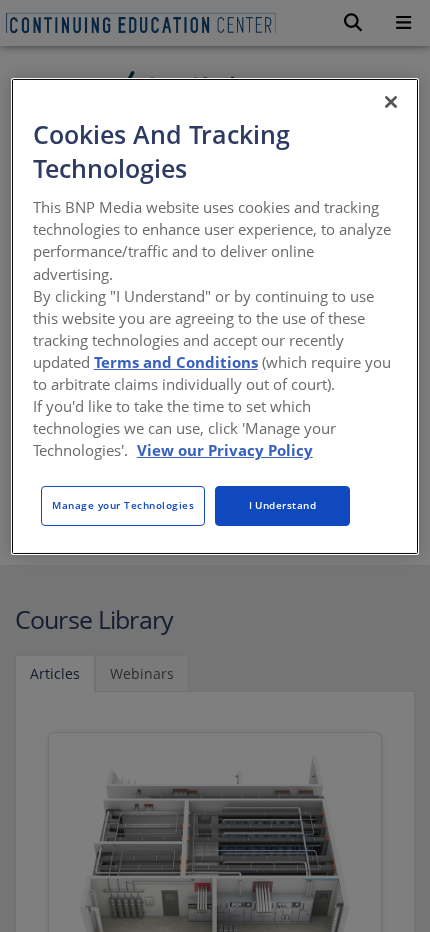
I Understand (283, 505)
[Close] (391, 102)
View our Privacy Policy (225, 450)
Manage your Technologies (123, 505)
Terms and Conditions (176, 362)
